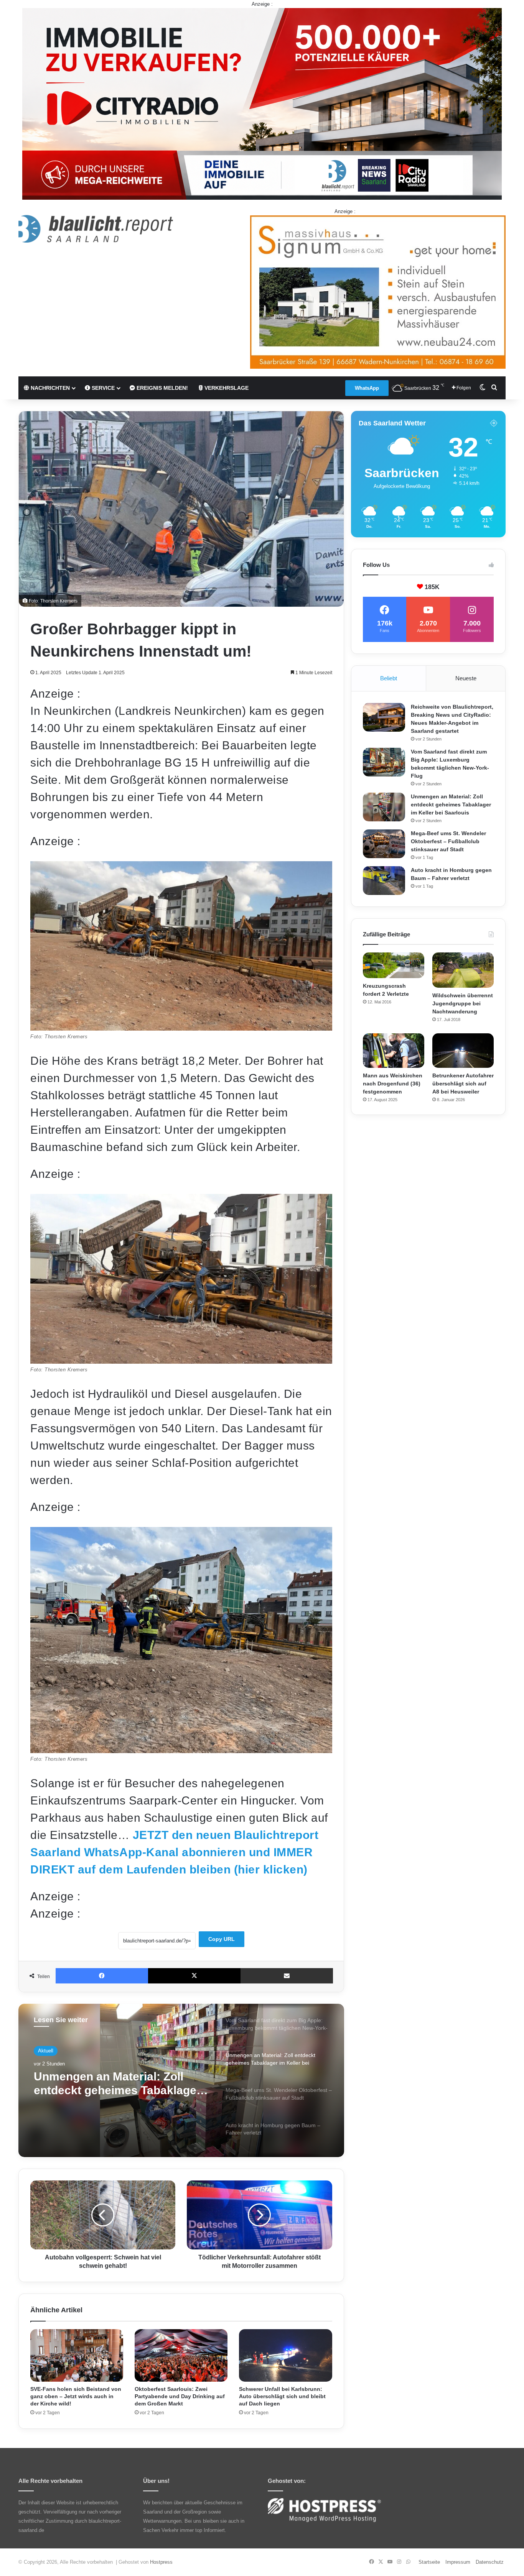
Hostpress (161, 2562)
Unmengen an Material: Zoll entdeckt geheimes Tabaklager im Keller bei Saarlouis (451, 804)
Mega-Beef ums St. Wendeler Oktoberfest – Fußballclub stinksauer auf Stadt (113, 2084)
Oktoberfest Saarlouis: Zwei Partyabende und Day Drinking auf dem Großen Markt (180, 2396)
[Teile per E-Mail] (287, 1976)
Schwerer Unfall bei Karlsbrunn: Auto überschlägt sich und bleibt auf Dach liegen (282, 2396)
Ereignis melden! (161, 388)
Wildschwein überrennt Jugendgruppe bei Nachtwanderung (463, 1003)
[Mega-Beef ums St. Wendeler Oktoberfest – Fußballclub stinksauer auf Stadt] (384, 844)
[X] (194, 1976)
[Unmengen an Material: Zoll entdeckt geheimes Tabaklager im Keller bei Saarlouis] (384, 807)
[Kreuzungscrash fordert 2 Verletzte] (394, 965)
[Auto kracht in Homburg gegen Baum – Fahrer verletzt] (384, 881)
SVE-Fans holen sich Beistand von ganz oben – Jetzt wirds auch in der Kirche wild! (76, 2396)
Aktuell (46, 2051)
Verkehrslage (226, 388)
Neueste (466, 678)
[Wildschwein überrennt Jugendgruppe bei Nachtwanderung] (463, 970)
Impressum (458, 2562)
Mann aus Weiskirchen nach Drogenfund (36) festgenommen (393, 1084)
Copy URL (222, 1939)
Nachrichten (49, 388)
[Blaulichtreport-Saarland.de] (96, 229)
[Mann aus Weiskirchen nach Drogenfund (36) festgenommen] (394, 1051)
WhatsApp (367, 388)
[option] (181, 2080)
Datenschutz (490, 2562)
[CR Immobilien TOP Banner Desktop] (262, 103)
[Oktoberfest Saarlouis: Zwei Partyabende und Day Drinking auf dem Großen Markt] (181, 2355)
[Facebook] (102, 1976)
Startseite (429, 2562)
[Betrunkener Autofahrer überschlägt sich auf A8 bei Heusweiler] (463, 1051)
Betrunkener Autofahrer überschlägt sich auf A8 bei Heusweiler (463, 1084)
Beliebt (389, 678)
